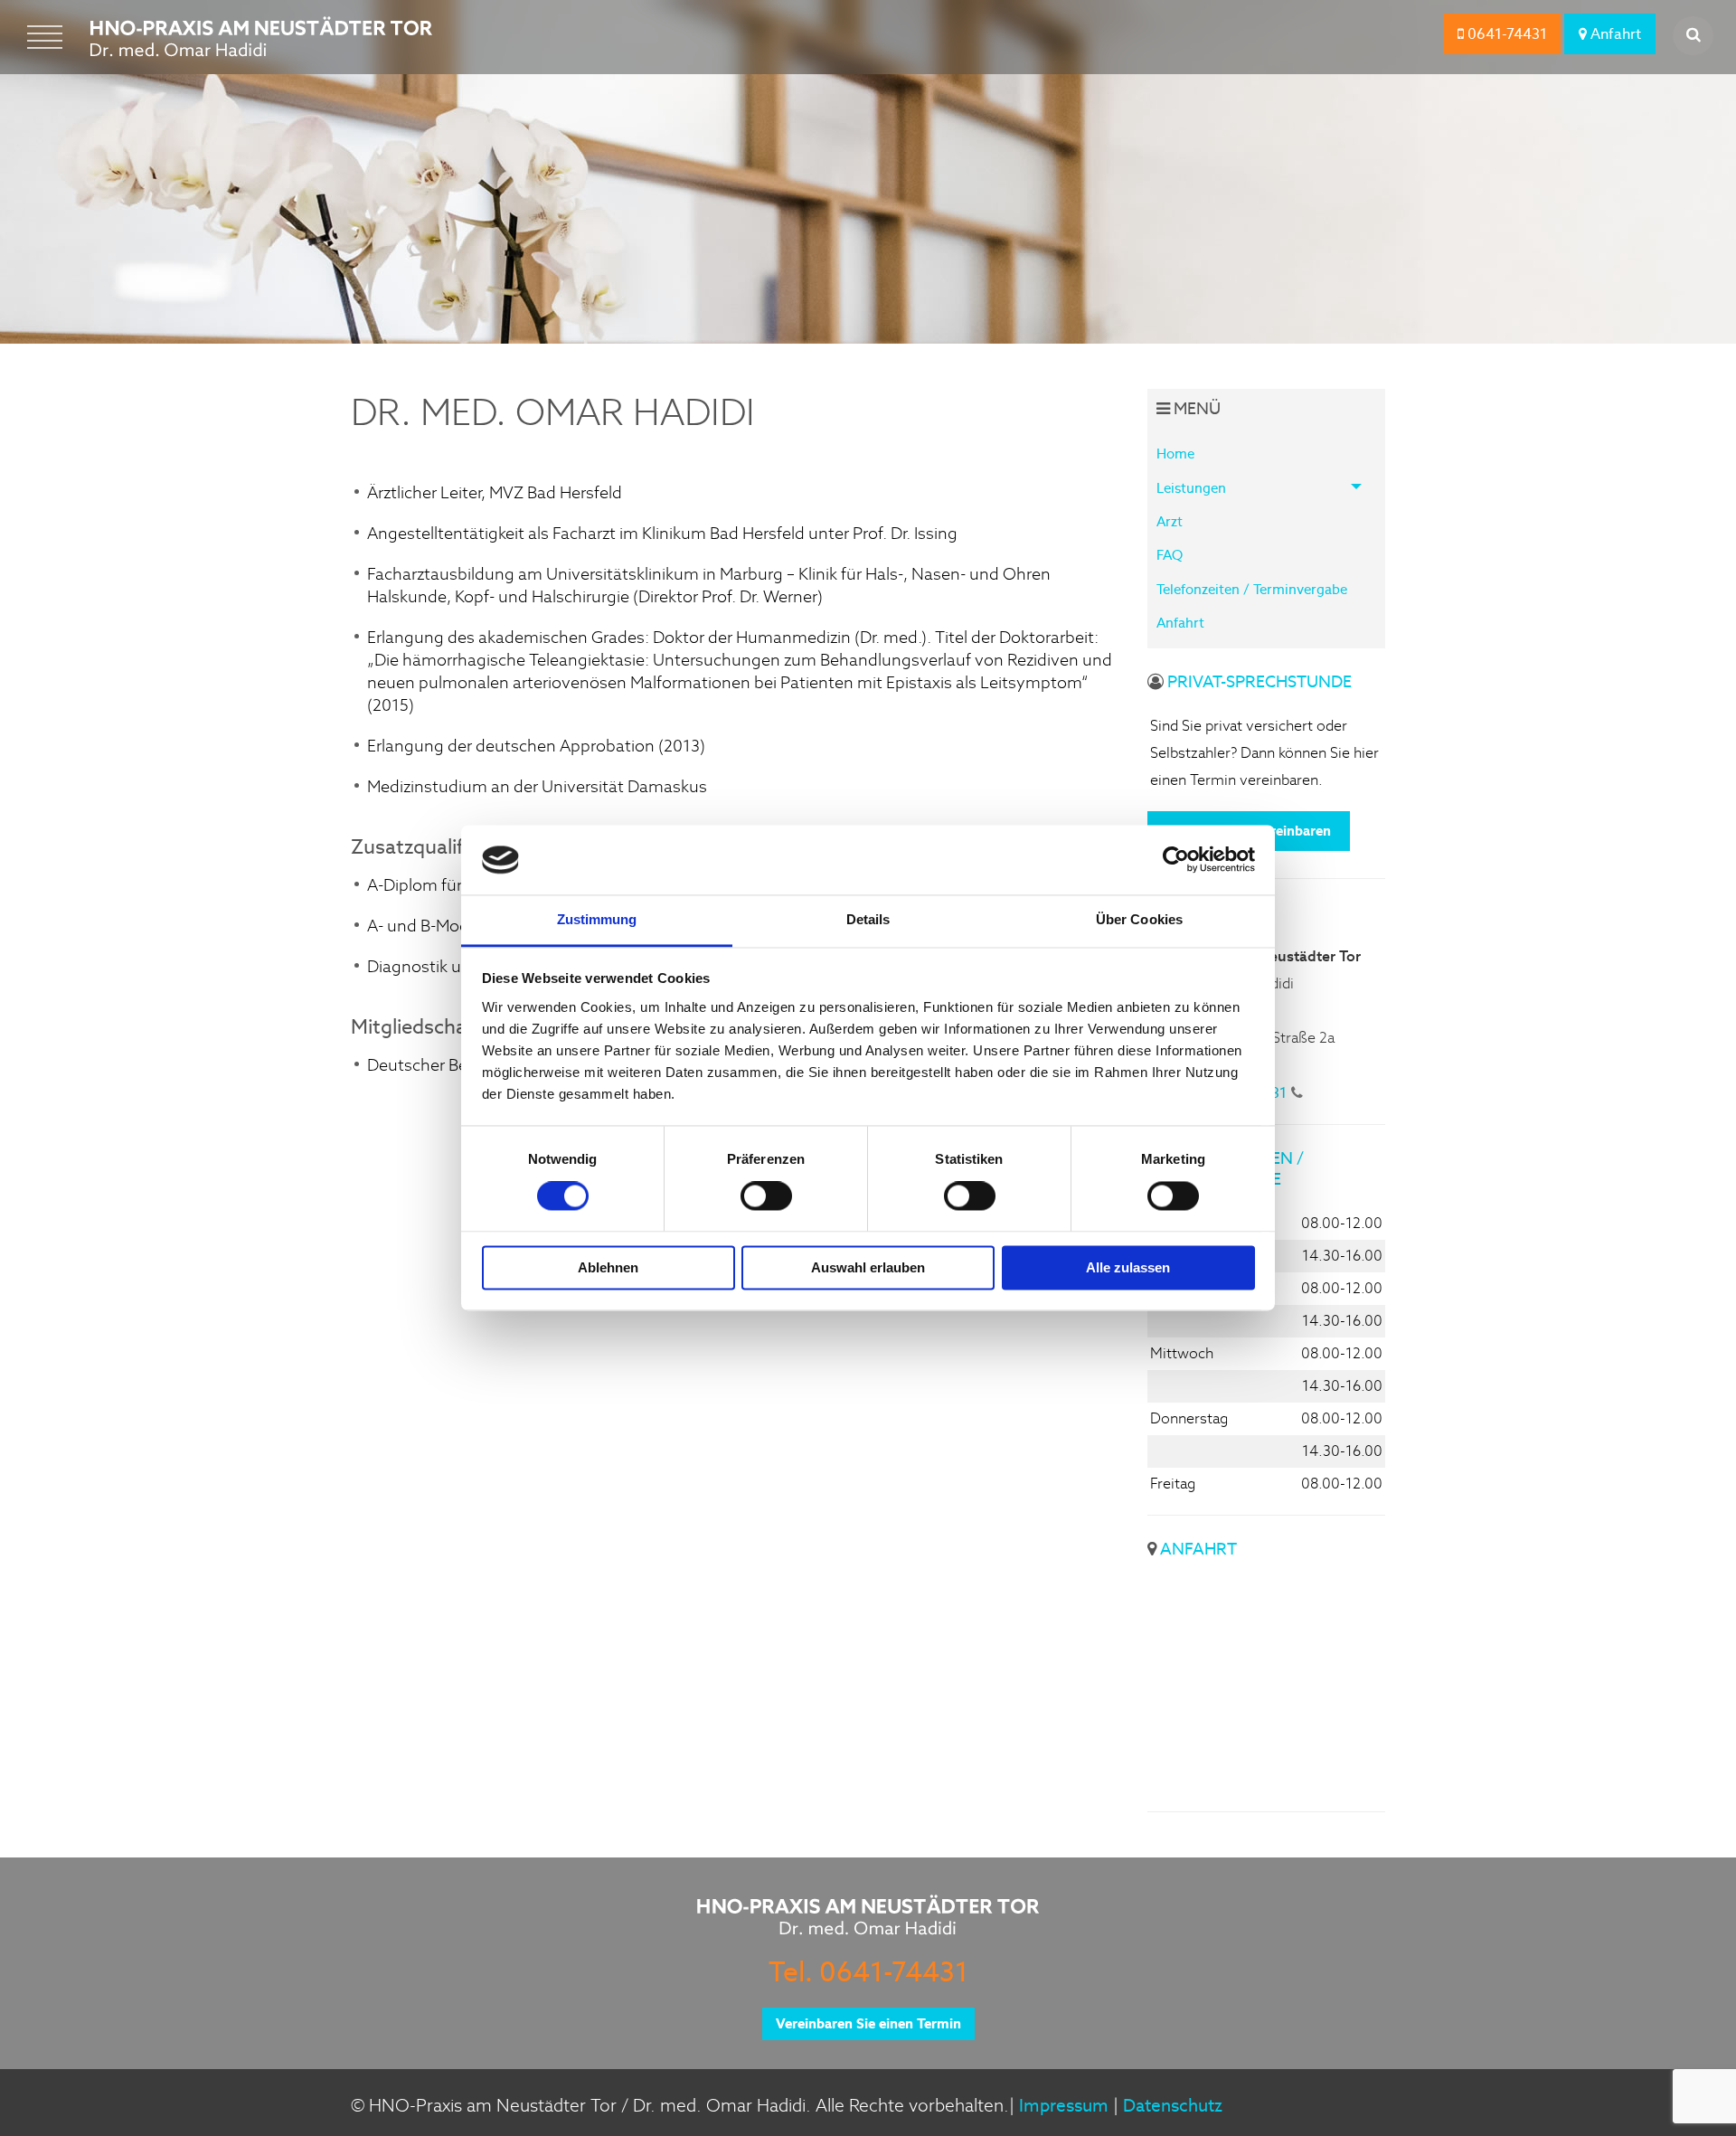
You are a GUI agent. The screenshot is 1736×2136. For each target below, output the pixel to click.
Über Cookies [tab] (1139, 919)
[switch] (766, 1196)
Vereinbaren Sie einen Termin (868, 2023)
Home (1175, 454)
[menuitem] (1267, 454)
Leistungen (1191, 488)
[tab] (1267, 487)
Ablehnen (608, 1267)
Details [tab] (868, 919)
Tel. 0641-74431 (868, 1971)
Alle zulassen (1128, 1267)
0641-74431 (1505, 34)
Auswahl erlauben (868, 1267)
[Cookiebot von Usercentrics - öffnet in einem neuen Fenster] (1176, 860)
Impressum (1064, 2106)
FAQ (1170, 555)
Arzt (1170, 521)
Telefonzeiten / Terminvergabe (1252, 589)
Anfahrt (1614, 34)
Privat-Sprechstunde (1260, 681)
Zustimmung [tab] (597, 919)
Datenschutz (1173, 2106)
